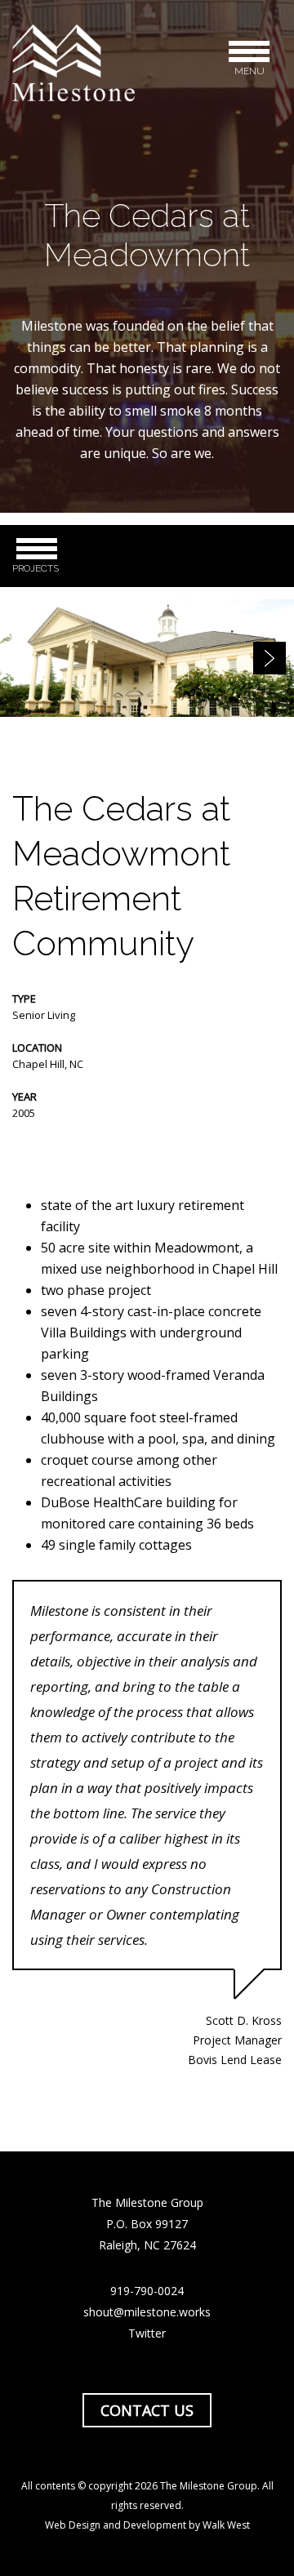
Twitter (147, 2333)
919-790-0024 (147, 2291)
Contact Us (147, 2410)
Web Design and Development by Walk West (147, 2525)
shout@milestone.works (147, 2312)
